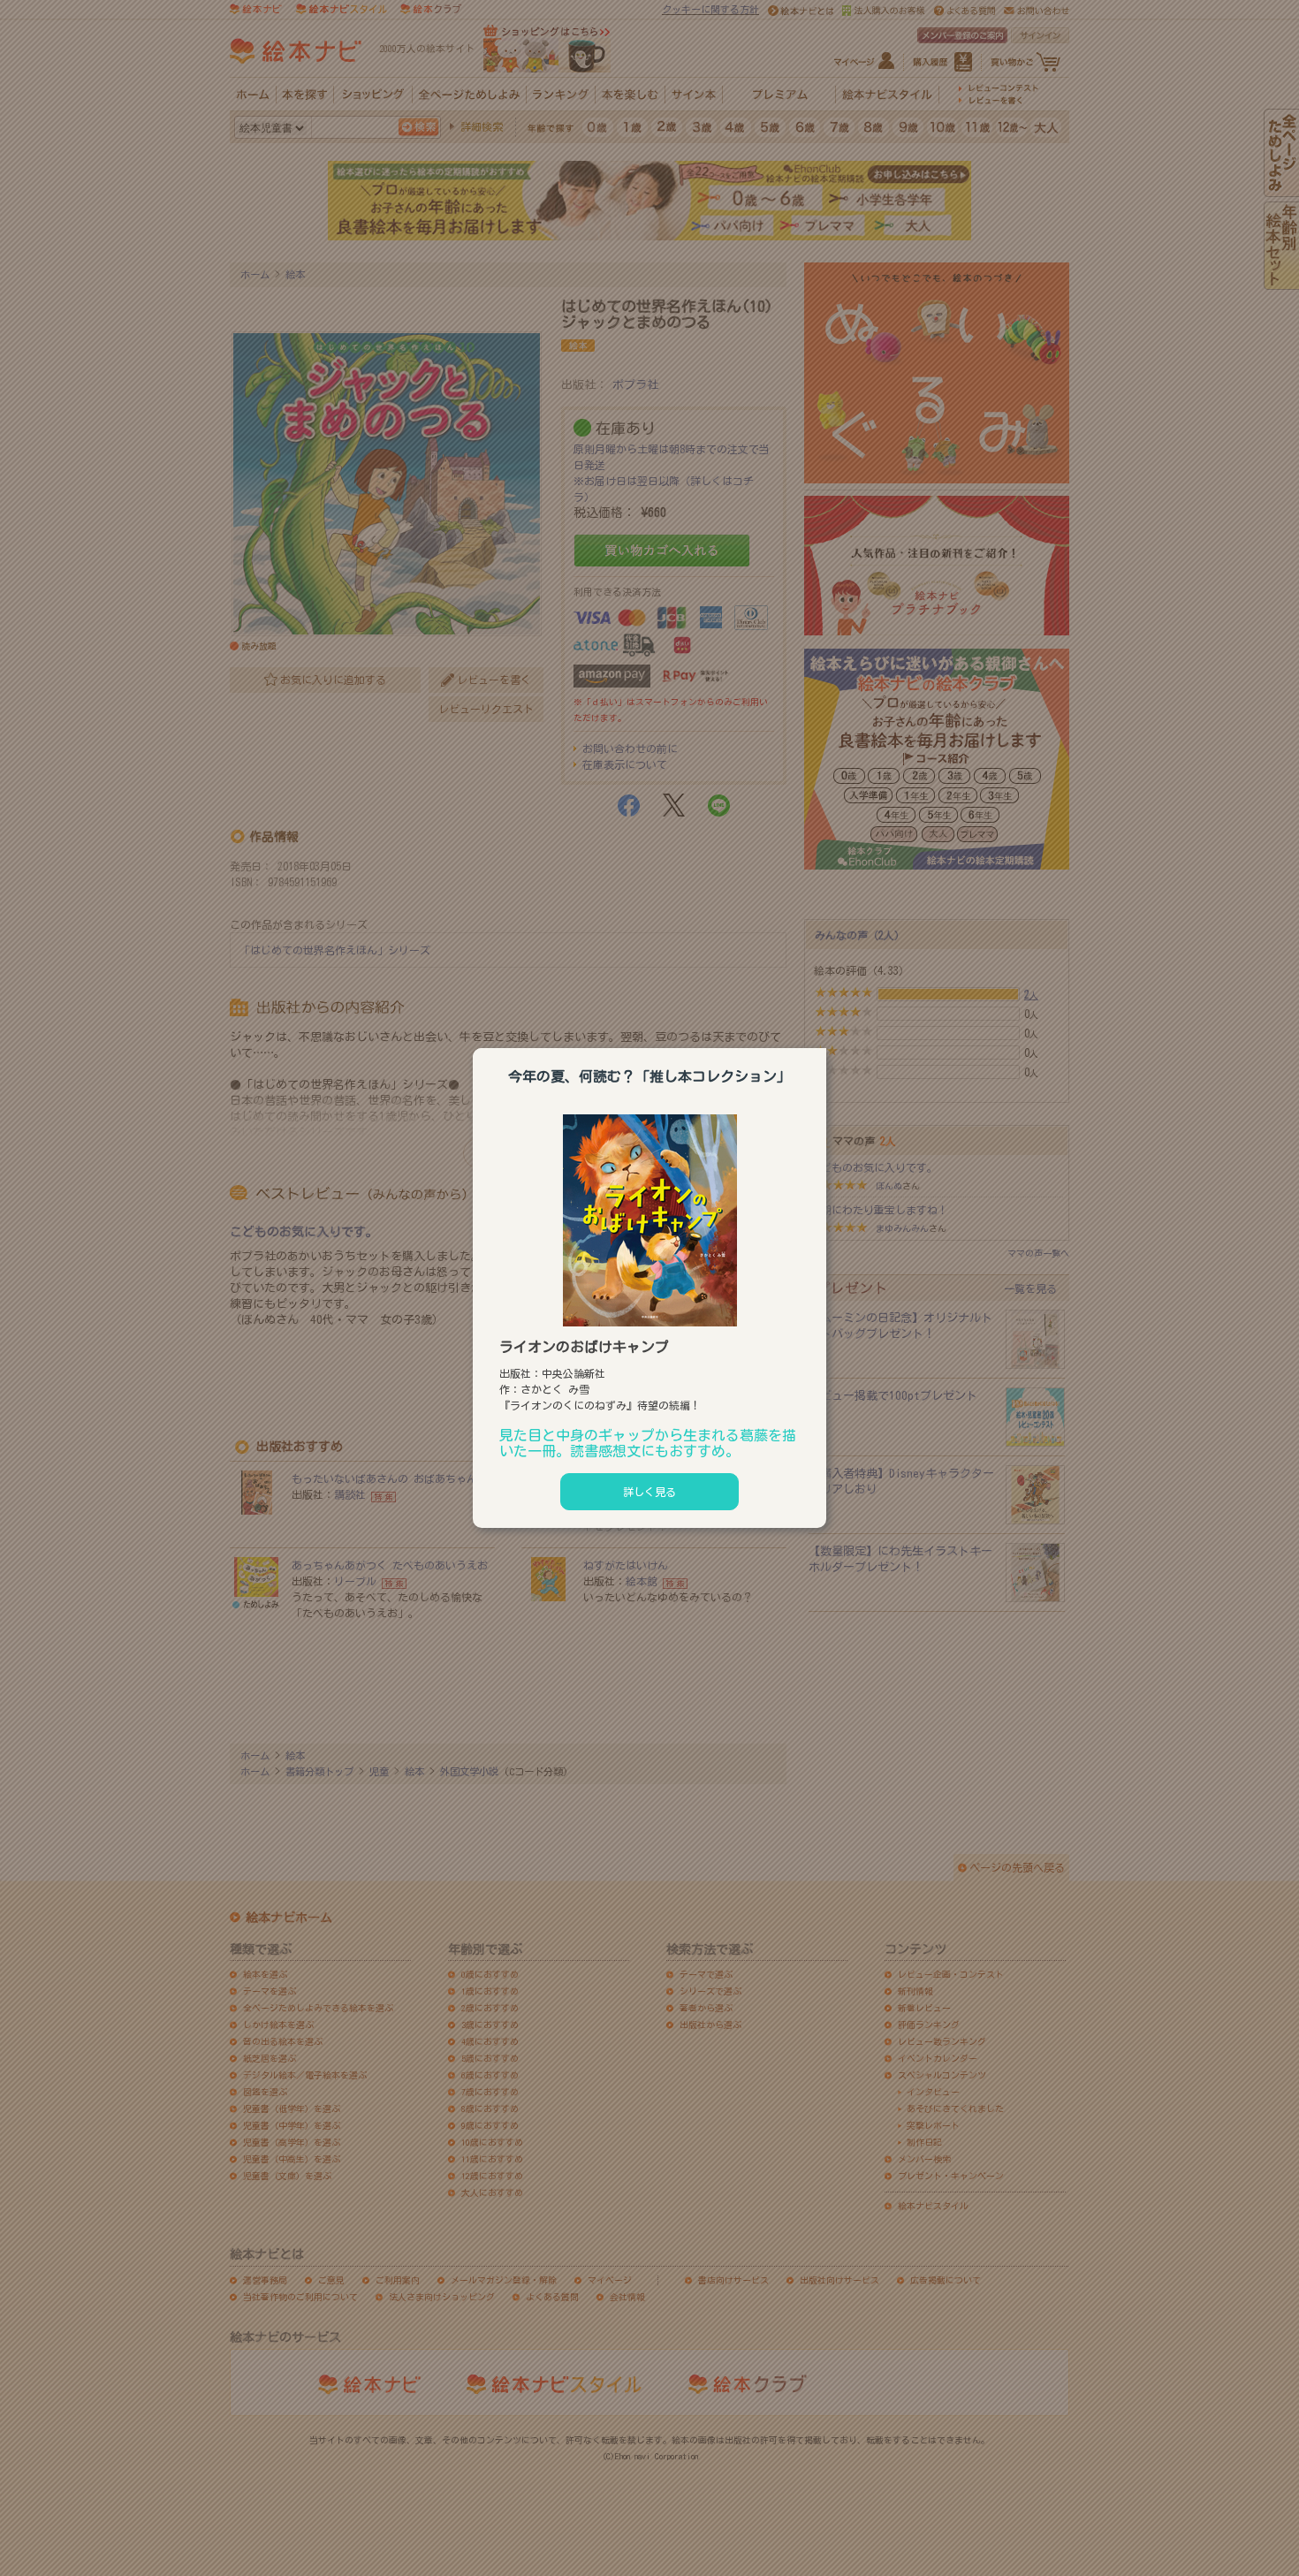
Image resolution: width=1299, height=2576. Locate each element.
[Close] (826, 1045)
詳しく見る (649, 1492)
